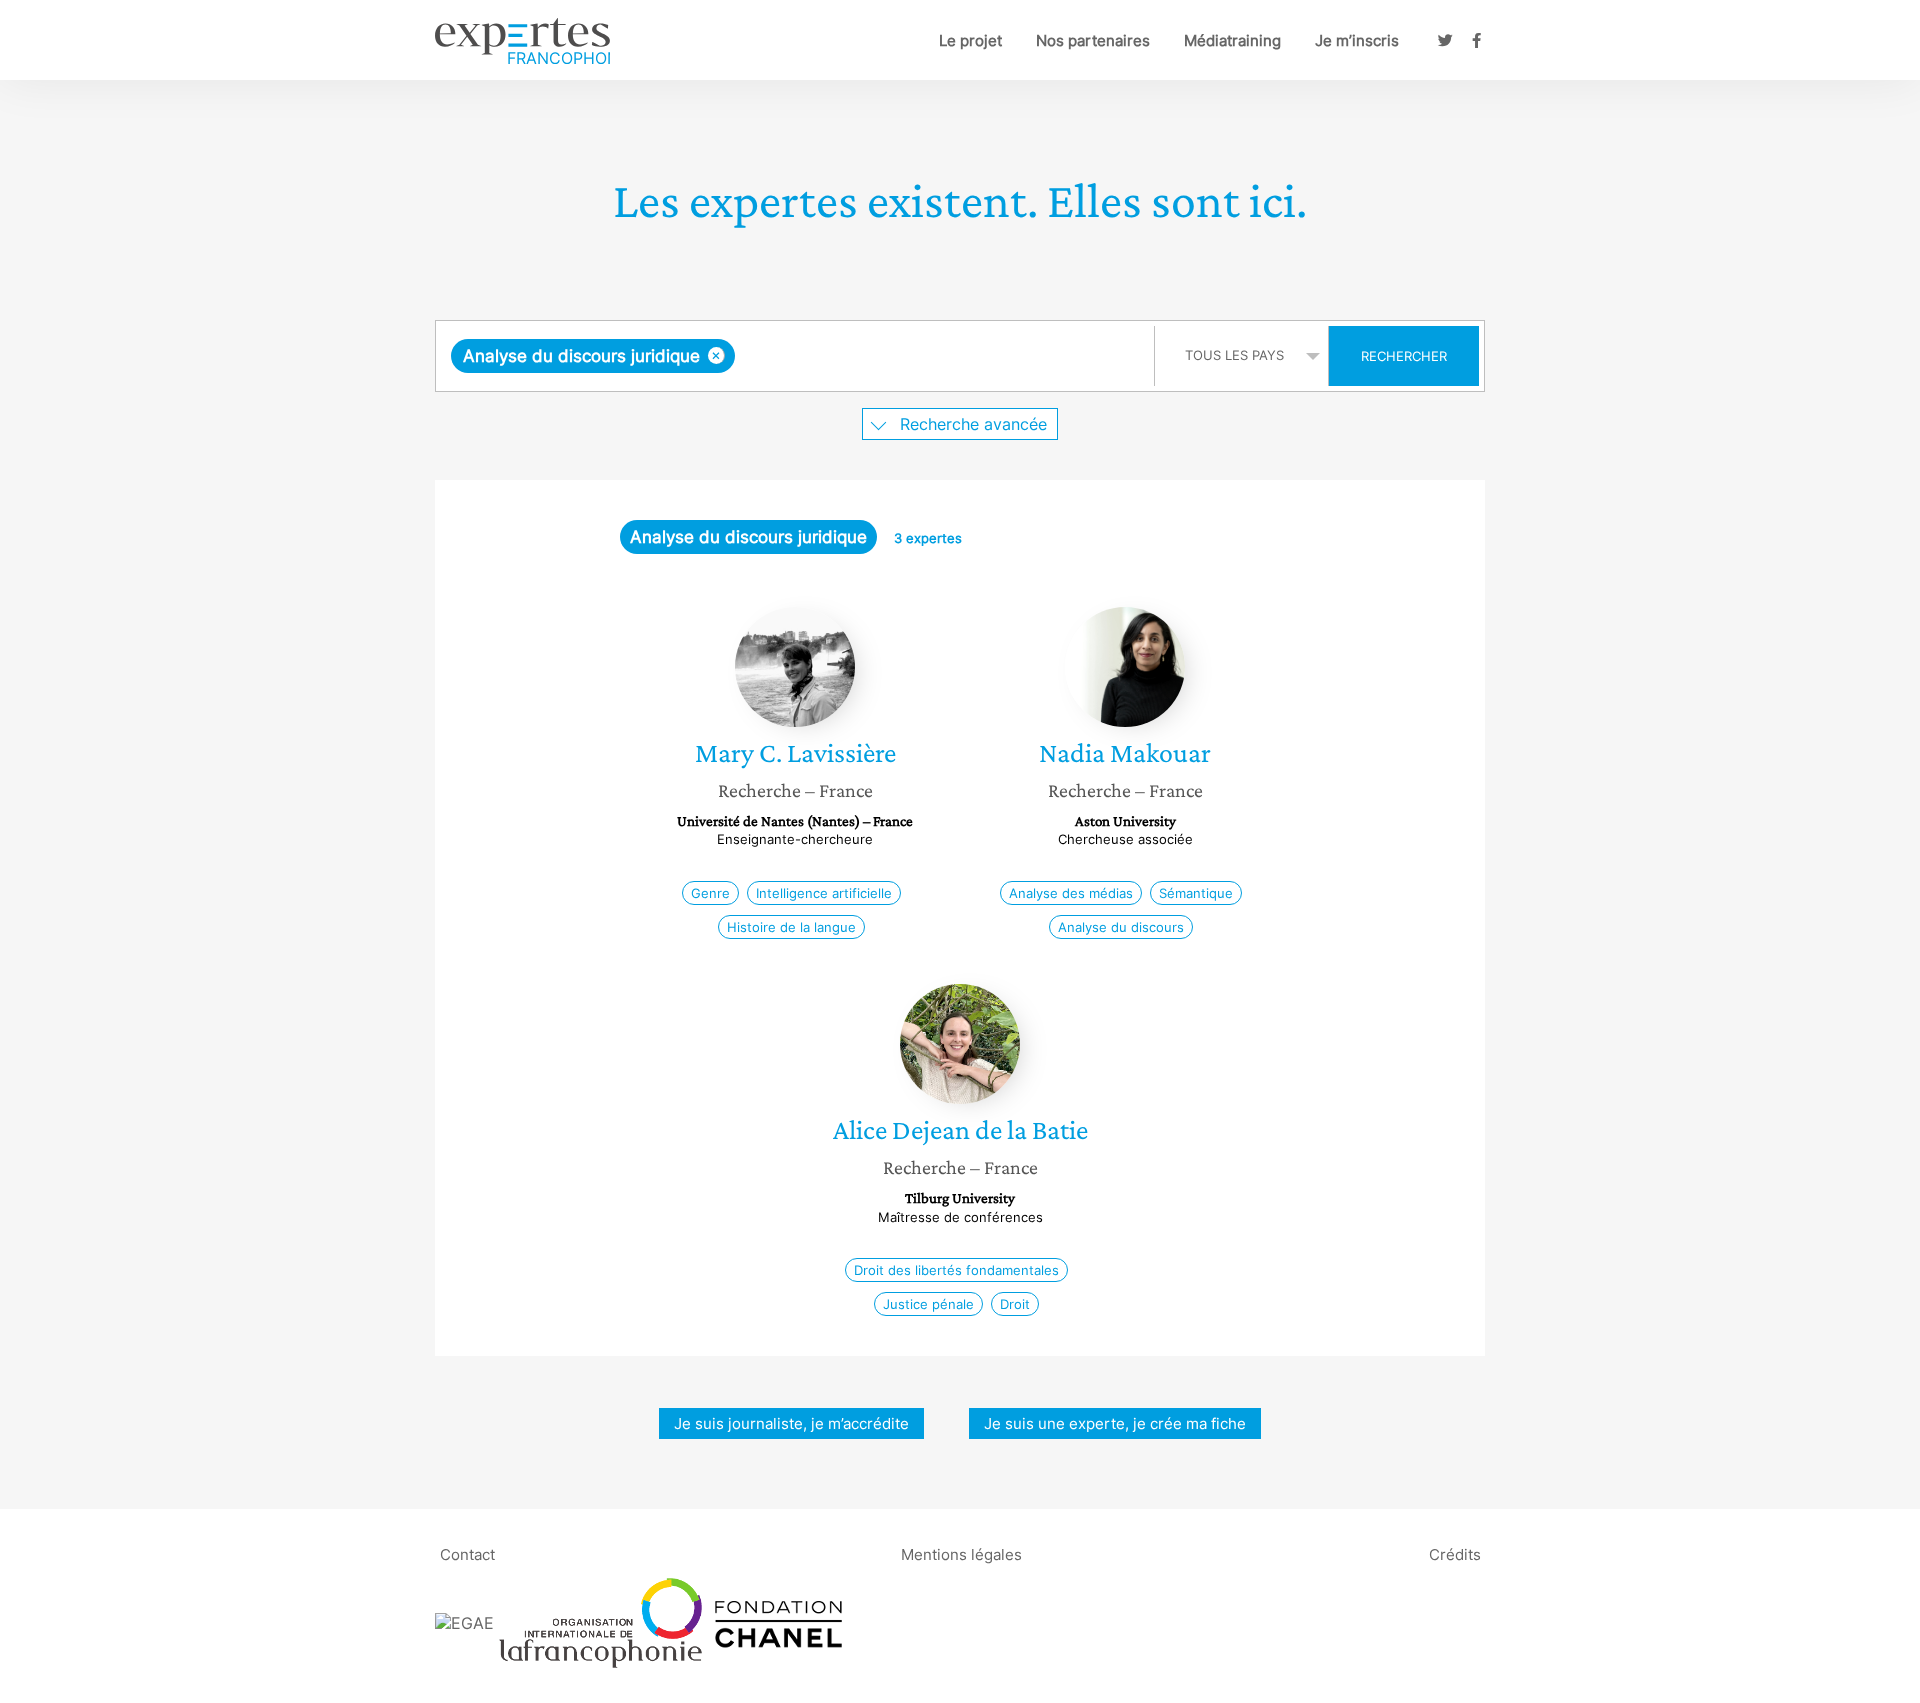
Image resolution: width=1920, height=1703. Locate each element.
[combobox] (797, 356)
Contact (467, 1553)
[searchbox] (940, 356)
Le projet (970, 40)
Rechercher (1404, 356)
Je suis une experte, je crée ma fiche (1115, 1423)
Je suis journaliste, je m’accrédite (791, 1423)
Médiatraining (1232, 40)
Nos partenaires (1093, 40)
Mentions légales (961, 1553)
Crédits (1455, 1553)
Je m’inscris (1357, 40)
